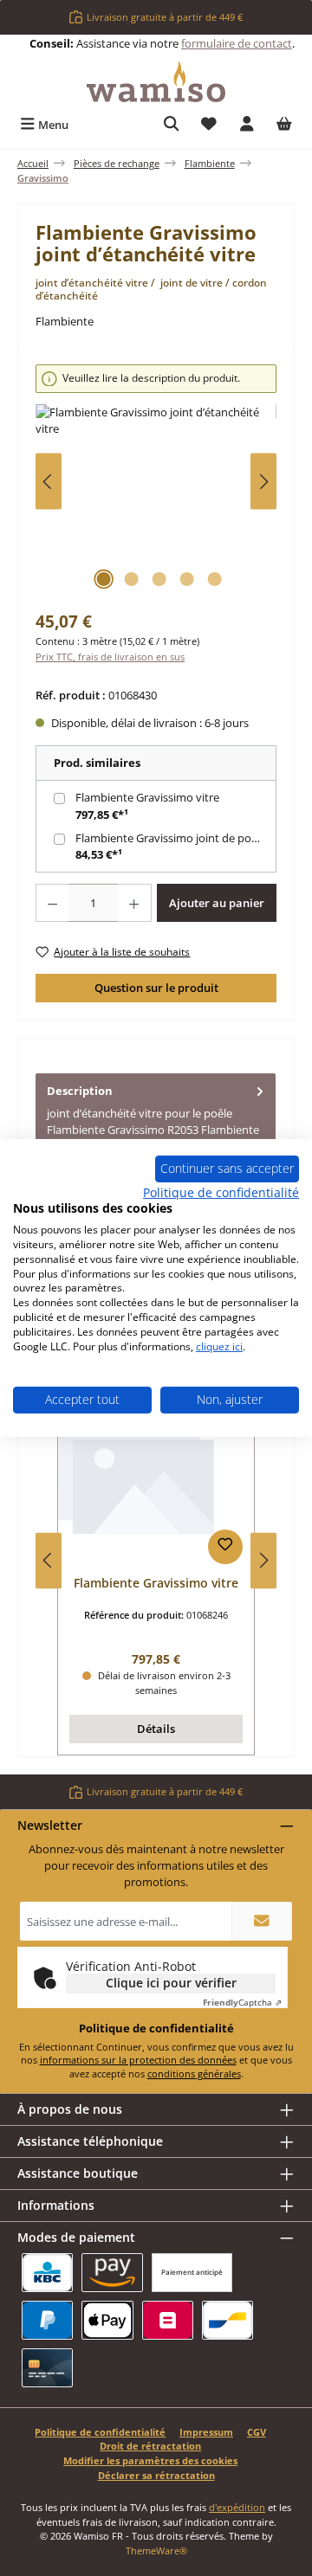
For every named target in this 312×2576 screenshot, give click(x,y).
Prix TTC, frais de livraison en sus (110, 657)
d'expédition (237, 2507)
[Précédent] (49, 482)
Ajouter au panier (217, 903)
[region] (156, 482)
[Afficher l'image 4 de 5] (186, 579)
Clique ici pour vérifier (171, 1983)
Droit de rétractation (150, 2446)
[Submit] (262, 1921)
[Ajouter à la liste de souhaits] (225, 1547)
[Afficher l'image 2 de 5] (131, 579)
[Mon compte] (247, 125)
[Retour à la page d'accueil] (156, 82)
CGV (257, 2432)
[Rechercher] (172, 125)
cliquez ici (219, 1346)
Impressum (206, 2432)
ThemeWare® (156, 2550)
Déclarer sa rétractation (156, 2475)
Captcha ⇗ (242, 2002)
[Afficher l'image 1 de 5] (103, 579)
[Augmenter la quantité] (134, 903)
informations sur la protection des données (138, 2060)
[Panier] (284, 125)
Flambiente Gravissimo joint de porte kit (178, 838)
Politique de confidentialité (100, 2432)
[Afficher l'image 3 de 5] (159, 579)
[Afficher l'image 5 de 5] (214, 579)
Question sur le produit (156, 988)
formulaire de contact (237, 43)
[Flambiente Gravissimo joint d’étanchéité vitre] (156, 502)
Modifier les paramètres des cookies (150, 2460)
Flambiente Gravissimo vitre (147, 797)
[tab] (156, 1128)
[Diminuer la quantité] (52, 903)
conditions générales (194, 2074)
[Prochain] (263, 482)
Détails (156, 1729)
